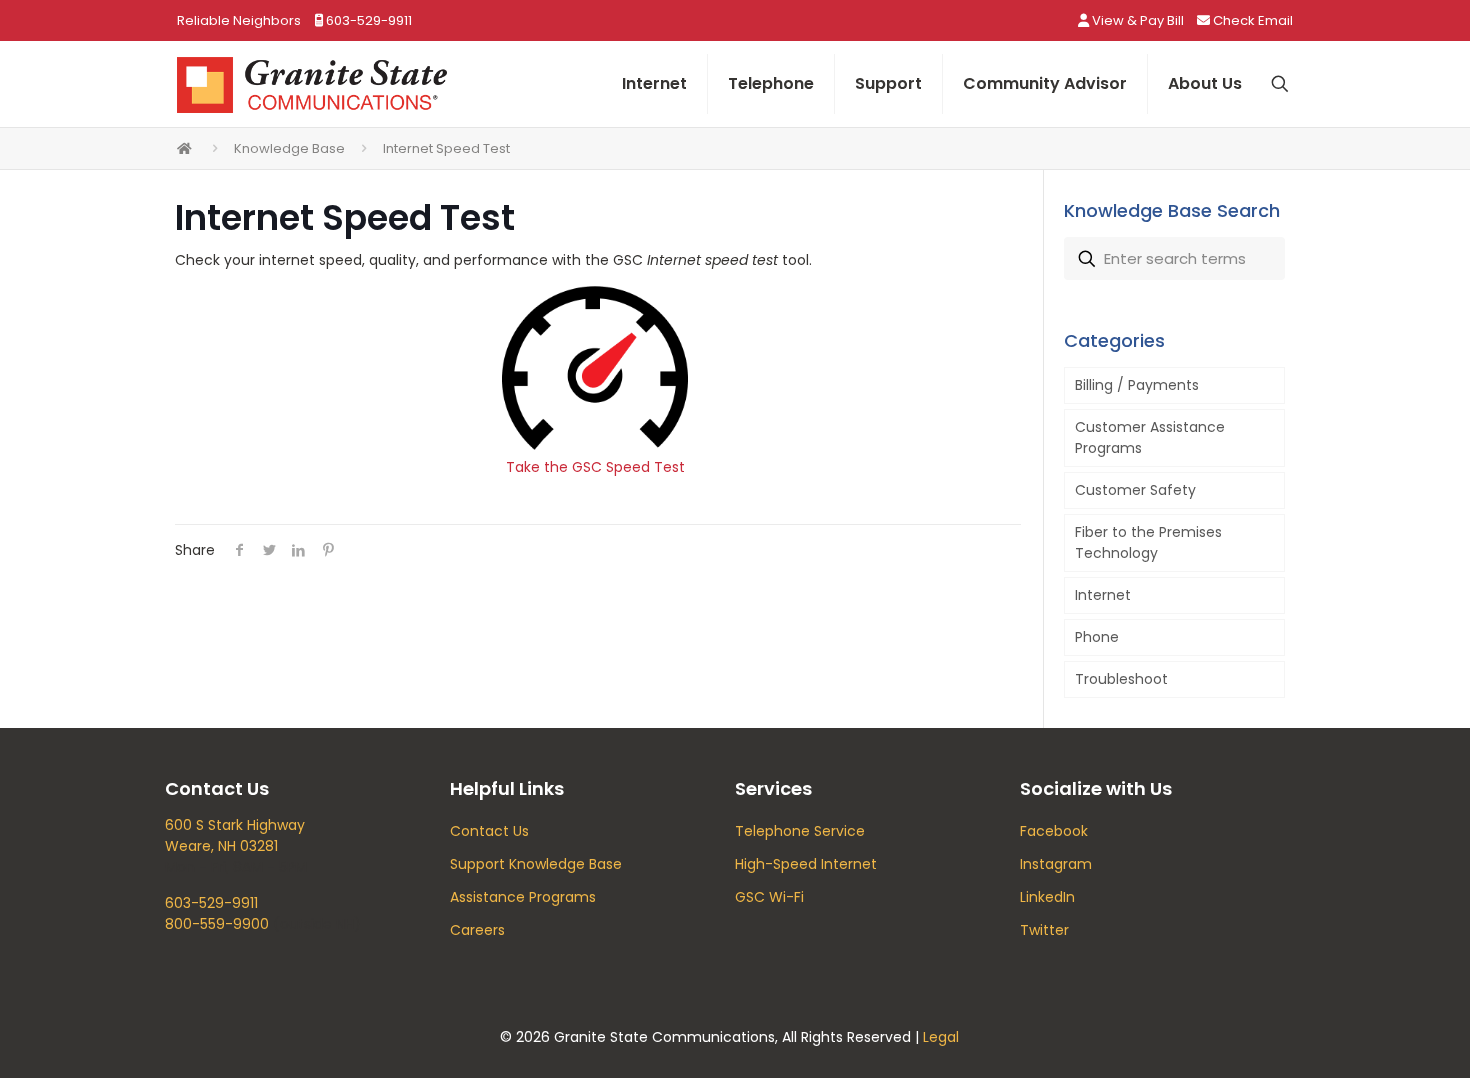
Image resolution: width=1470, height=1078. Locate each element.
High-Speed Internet (806, 864)
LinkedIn (1047, 897)
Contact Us (489, 831)
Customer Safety (1135, 490)
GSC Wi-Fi (769, 897)
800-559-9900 (217, 924)
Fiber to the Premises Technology (1148, 542)
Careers (477, 930)
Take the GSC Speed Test (595, 467)
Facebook (1054, 831)
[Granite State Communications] (312, 84)
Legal (941, 1037)
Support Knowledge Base (536, 864)
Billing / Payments (1137, 385)
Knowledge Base (289, 148)
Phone (1097, 637)
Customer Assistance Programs (1150, 437)
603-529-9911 (211, 903)
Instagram (1056, 864)
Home (185, 148)
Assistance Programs (523, 897)
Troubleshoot (1121, 679)
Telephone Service (800, 831)
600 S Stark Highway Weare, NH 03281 (235, 835)
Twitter (1044, 930)
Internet (1103, 595)
